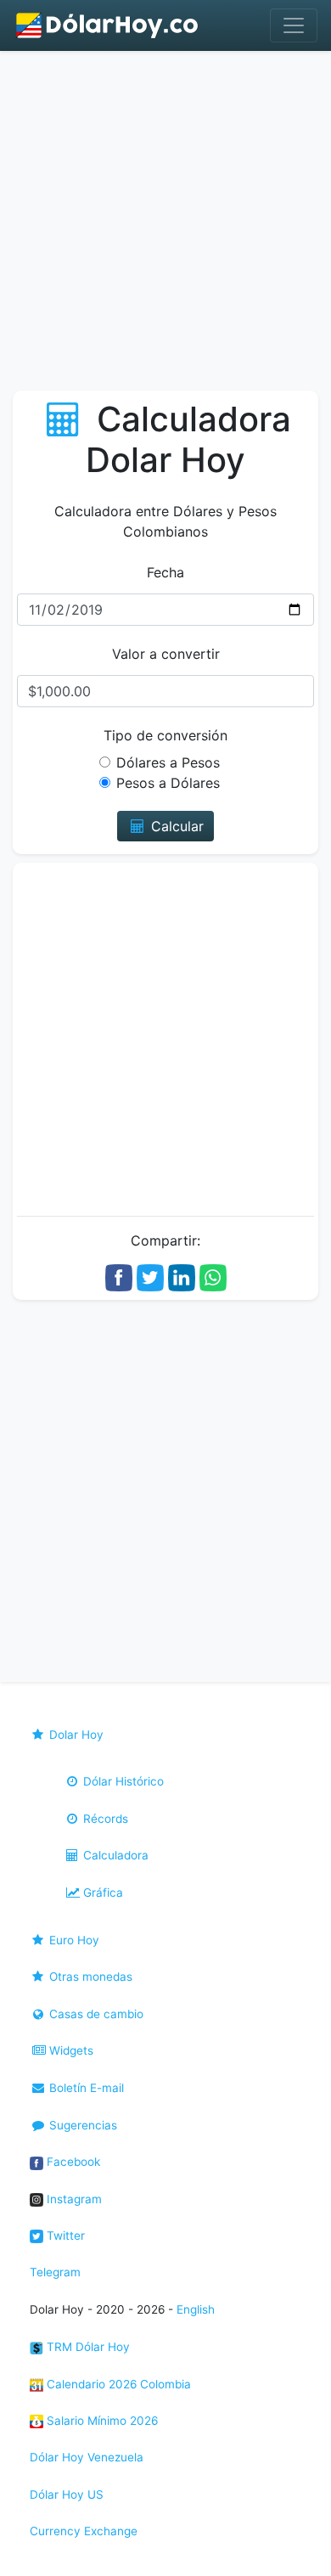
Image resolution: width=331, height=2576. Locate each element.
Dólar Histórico (122, 1781)
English (196, 2309)
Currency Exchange (84, 2531)
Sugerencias (81, 2125)
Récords (104, 1819)
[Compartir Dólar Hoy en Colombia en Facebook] (119, 1276)
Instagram (73, 2199)
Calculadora (114, 1855)
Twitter (64, 2236)
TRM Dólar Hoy (87, 2347)
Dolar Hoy (75, 1735)
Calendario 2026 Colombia (117, 2384)
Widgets (70, 2050)
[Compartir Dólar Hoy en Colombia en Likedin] (182, 1276)
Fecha (165, 572)
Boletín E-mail (85, 2088)
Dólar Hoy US (67, 2494)
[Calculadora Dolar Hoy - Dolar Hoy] (108, 25)
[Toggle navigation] (294, 25)
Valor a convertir (166, 654)
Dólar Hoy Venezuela (87, 2457)
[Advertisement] (165, 225)
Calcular (175, 826)
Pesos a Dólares (168, 783)
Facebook (72, 2162)
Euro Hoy (73, 1940)
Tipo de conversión (165, 735)
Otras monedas (89, 1977)
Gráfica (101, 1893)
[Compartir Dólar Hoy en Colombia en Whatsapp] (213, 1276)
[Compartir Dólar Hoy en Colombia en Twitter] (150, 1276)
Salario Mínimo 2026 (101, 2421)
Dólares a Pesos (168, 762)
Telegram (55, 2272)
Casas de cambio (95, 2014)
